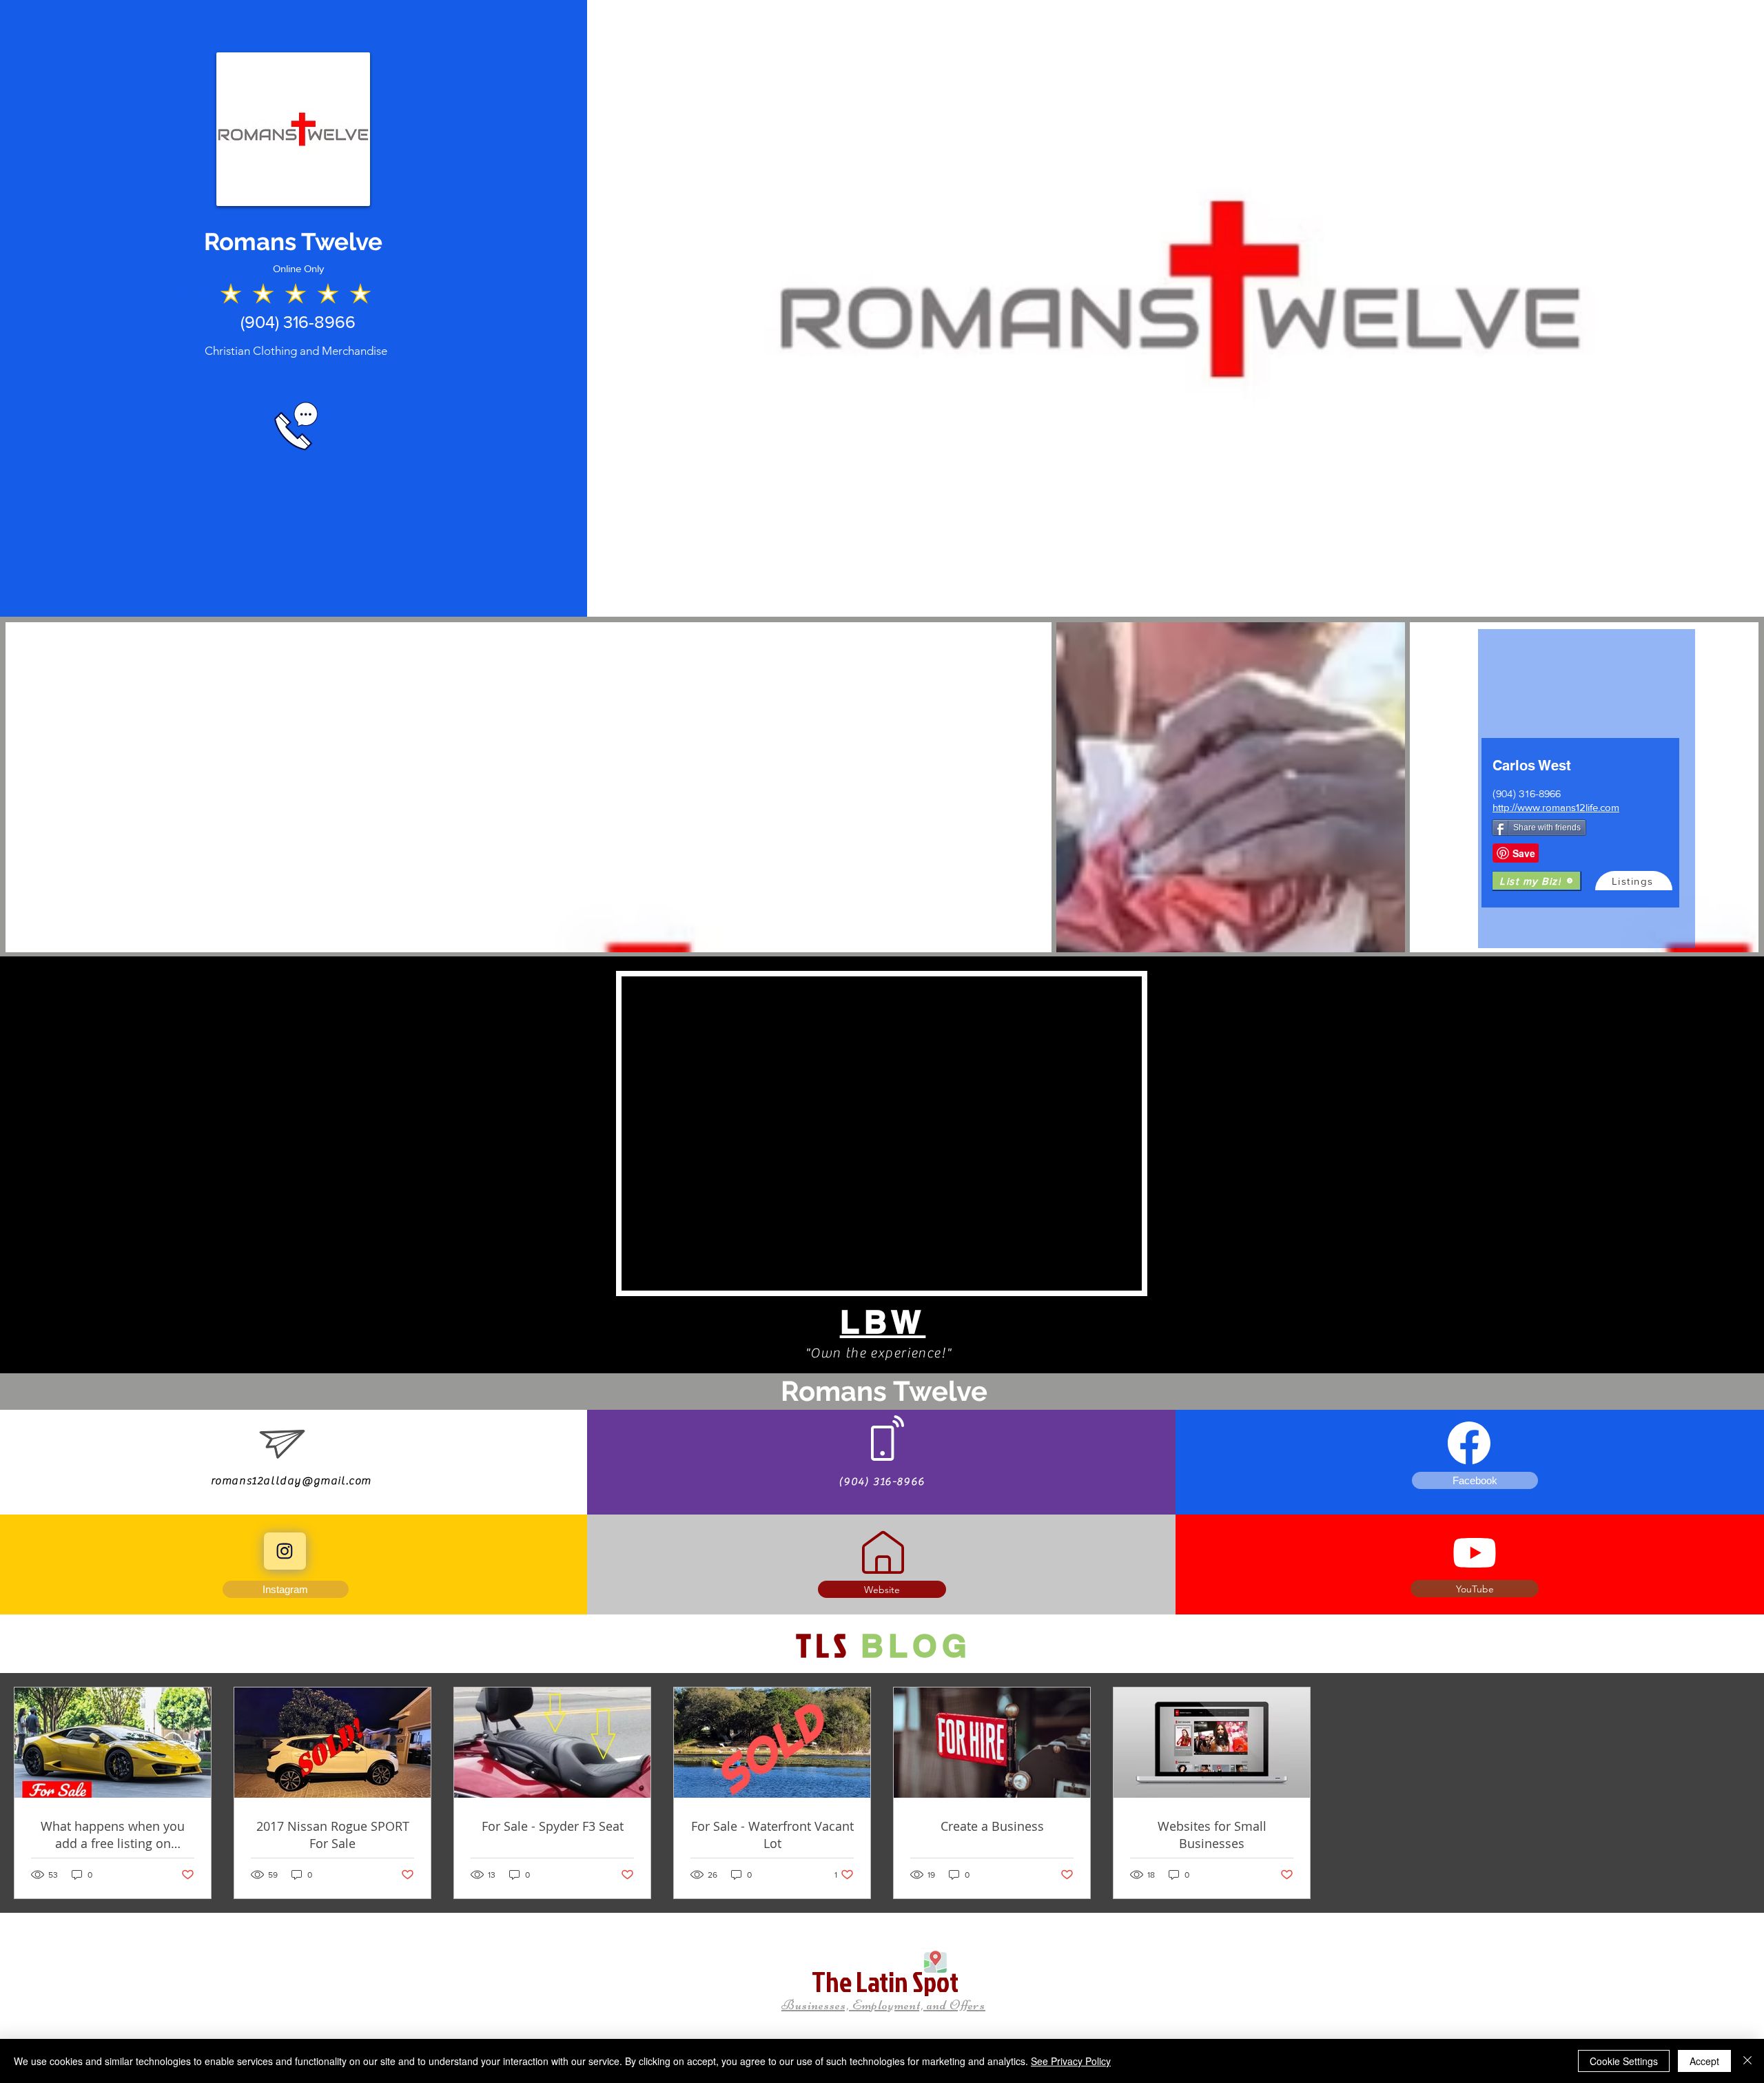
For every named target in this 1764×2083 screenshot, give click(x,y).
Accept (1704, 2061)
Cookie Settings (1624, 2061)
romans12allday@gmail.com (291, 1481)
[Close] (1747, 2061)
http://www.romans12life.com (1556, 807)
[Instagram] (285, 1551)
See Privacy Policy (1071, 2061)
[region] (1587, 789)
